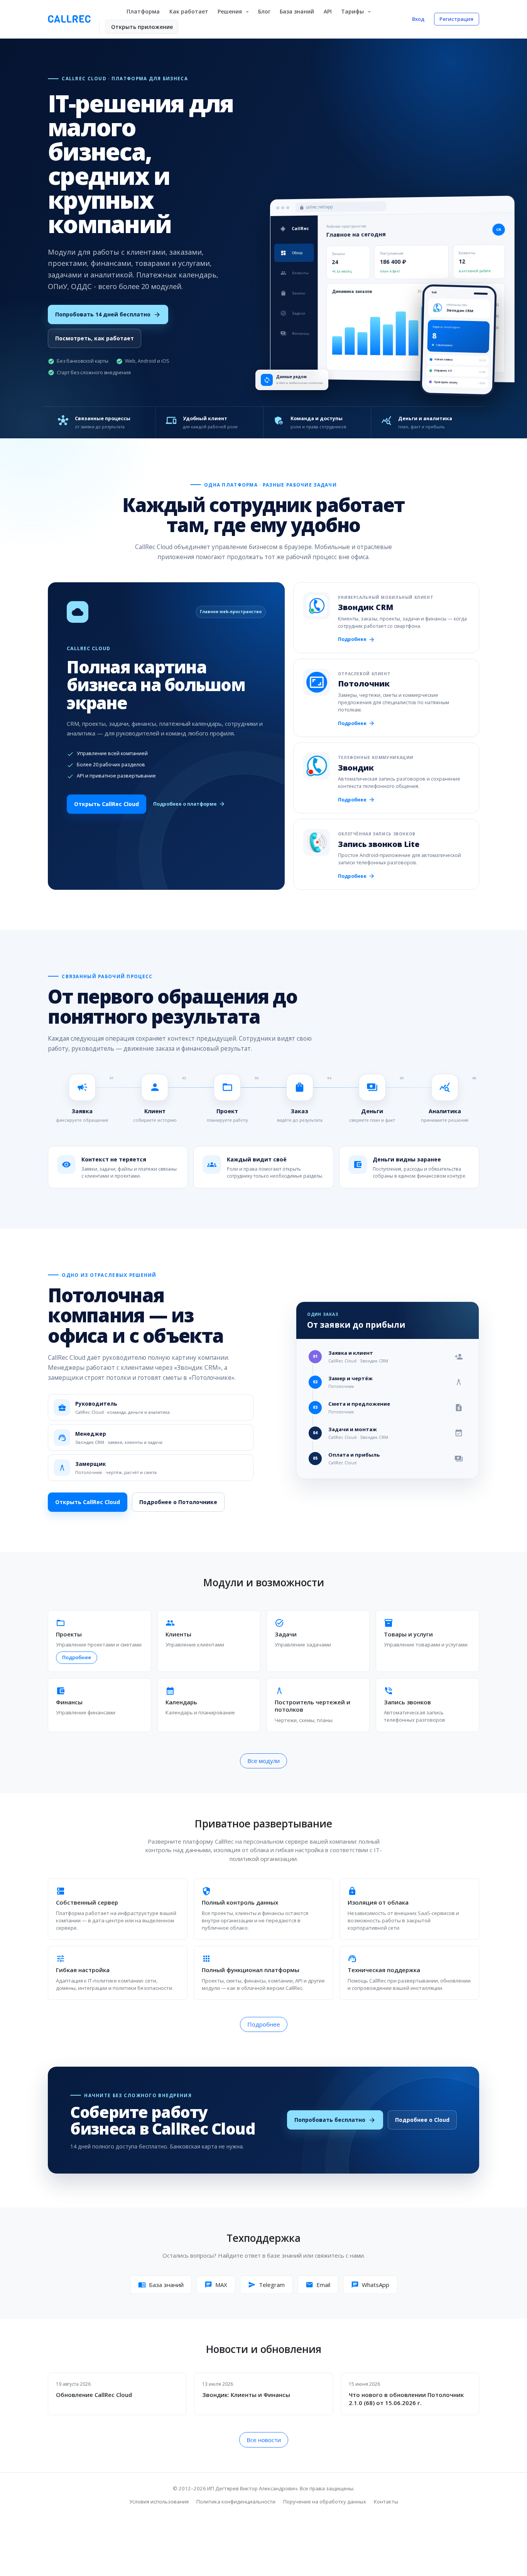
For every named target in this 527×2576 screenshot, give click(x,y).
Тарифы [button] (353, 11)
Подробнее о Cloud (422, 2120)
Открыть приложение (142, 27)
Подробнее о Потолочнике (178, 1502)
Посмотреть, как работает (95, 338)
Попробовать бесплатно (335, 2120)
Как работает (189, 11)
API (328, 11)
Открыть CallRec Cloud (106, 804)
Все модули (263, 1761)
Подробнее (356, 639)
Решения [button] (231, 11)
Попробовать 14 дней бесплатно (108, 314)
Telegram (266, 2285)
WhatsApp (370, 2285)
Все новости (264, 2440)
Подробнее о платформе (189, 804)
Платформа (143, 11)
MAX (216, 2285)
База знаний (297, 11)
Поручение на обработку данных (325, 2502)
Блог (264, 11)
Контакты (386, 2502)
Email (318, 2285)
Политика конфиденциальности (236, 2502)
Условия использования (159, 2502)
